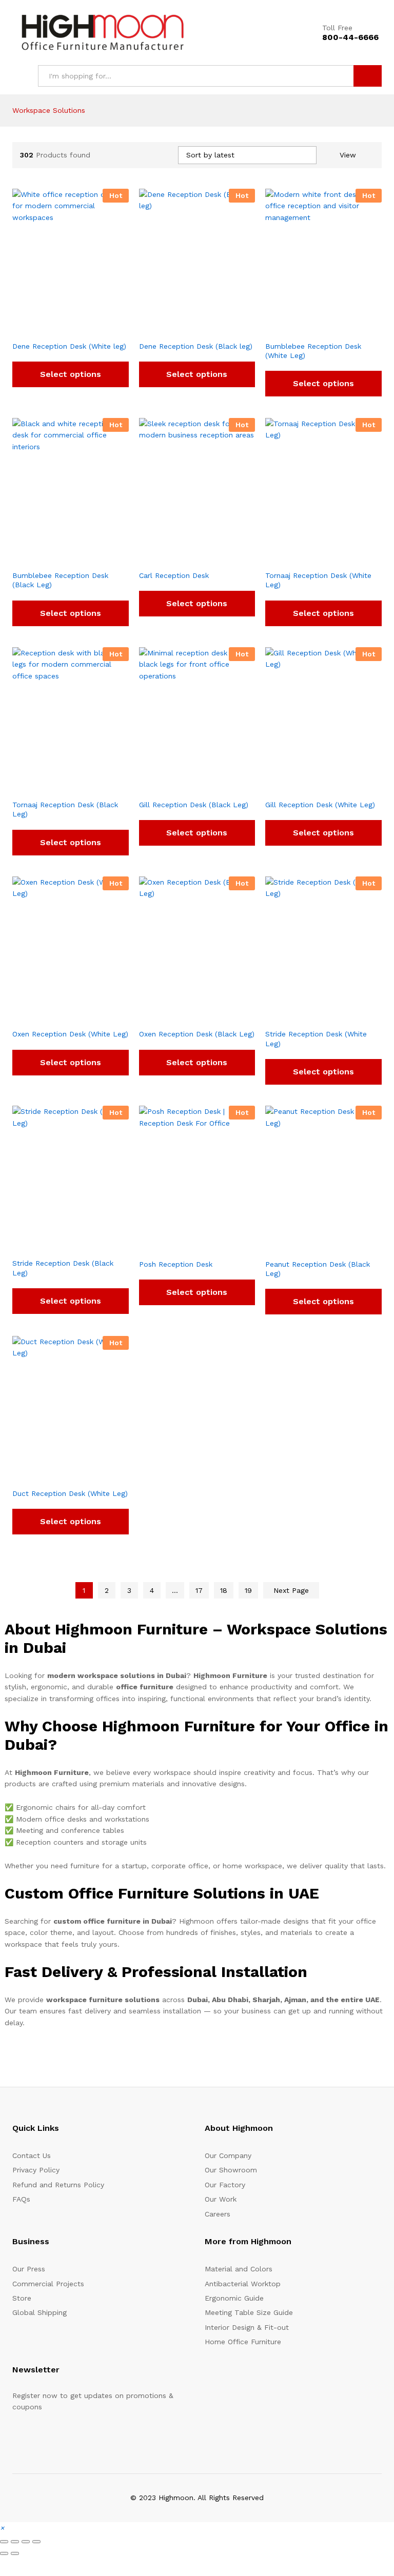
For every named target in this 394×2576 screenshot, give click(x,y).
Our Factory (225, 2185)
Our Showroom (231, 2170)
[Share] (26, 2542)
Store (22, 2298)
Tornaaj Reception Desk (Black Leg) (65, 809)
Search (368, 76)
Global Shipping (40, 2312)
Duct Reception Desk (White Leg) (70, 1493)
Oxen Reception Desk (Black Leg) (197, 1034)
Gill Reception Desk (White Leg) (320, 805)
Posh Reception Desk (176, 1264)
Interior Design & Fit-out (247, 2327)
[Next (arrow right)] (15, 2553)
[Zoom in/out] (4, 2542)
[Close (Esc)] (36, 2542)
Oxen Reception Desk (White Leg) (70, 1034)
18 (224, 1590)
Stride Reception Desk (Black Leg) (63, 1268)
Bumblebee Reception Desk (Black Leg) (60, 580)
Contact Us (32, 2155)
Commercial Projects (48, 2284)
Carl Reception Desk (174, 575)
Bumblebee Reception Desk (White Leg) (313, 351)
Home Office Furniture (243, 2342)
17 (199, 1590)
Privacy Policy (36, 2170)
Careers (218, 2214)
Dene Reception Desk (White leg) (69, 346)
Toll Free (337, 28)
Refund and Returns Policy (58, 2185)
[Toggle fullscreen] (15, 2542)
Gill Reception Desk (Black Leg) (194, 805)
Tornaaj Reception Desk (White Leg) (318, 580)
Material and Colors (239, 2269)
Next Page (291, 1590)
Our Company (228, 2155)
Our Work (221, 2199)
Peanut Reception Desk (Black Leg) (318, 1269)
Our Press (29, 2269)
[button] (2, 2528)
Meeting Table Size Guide (249, 2312)
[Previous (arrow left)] (4, 2553)
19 (248, 1590)
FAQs (21, 2199)
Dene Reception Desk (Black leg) (196, 346)
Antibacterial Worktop (243, 2284)
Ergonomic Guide (234, 2298)
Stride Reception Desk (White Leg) (316, 1039)
